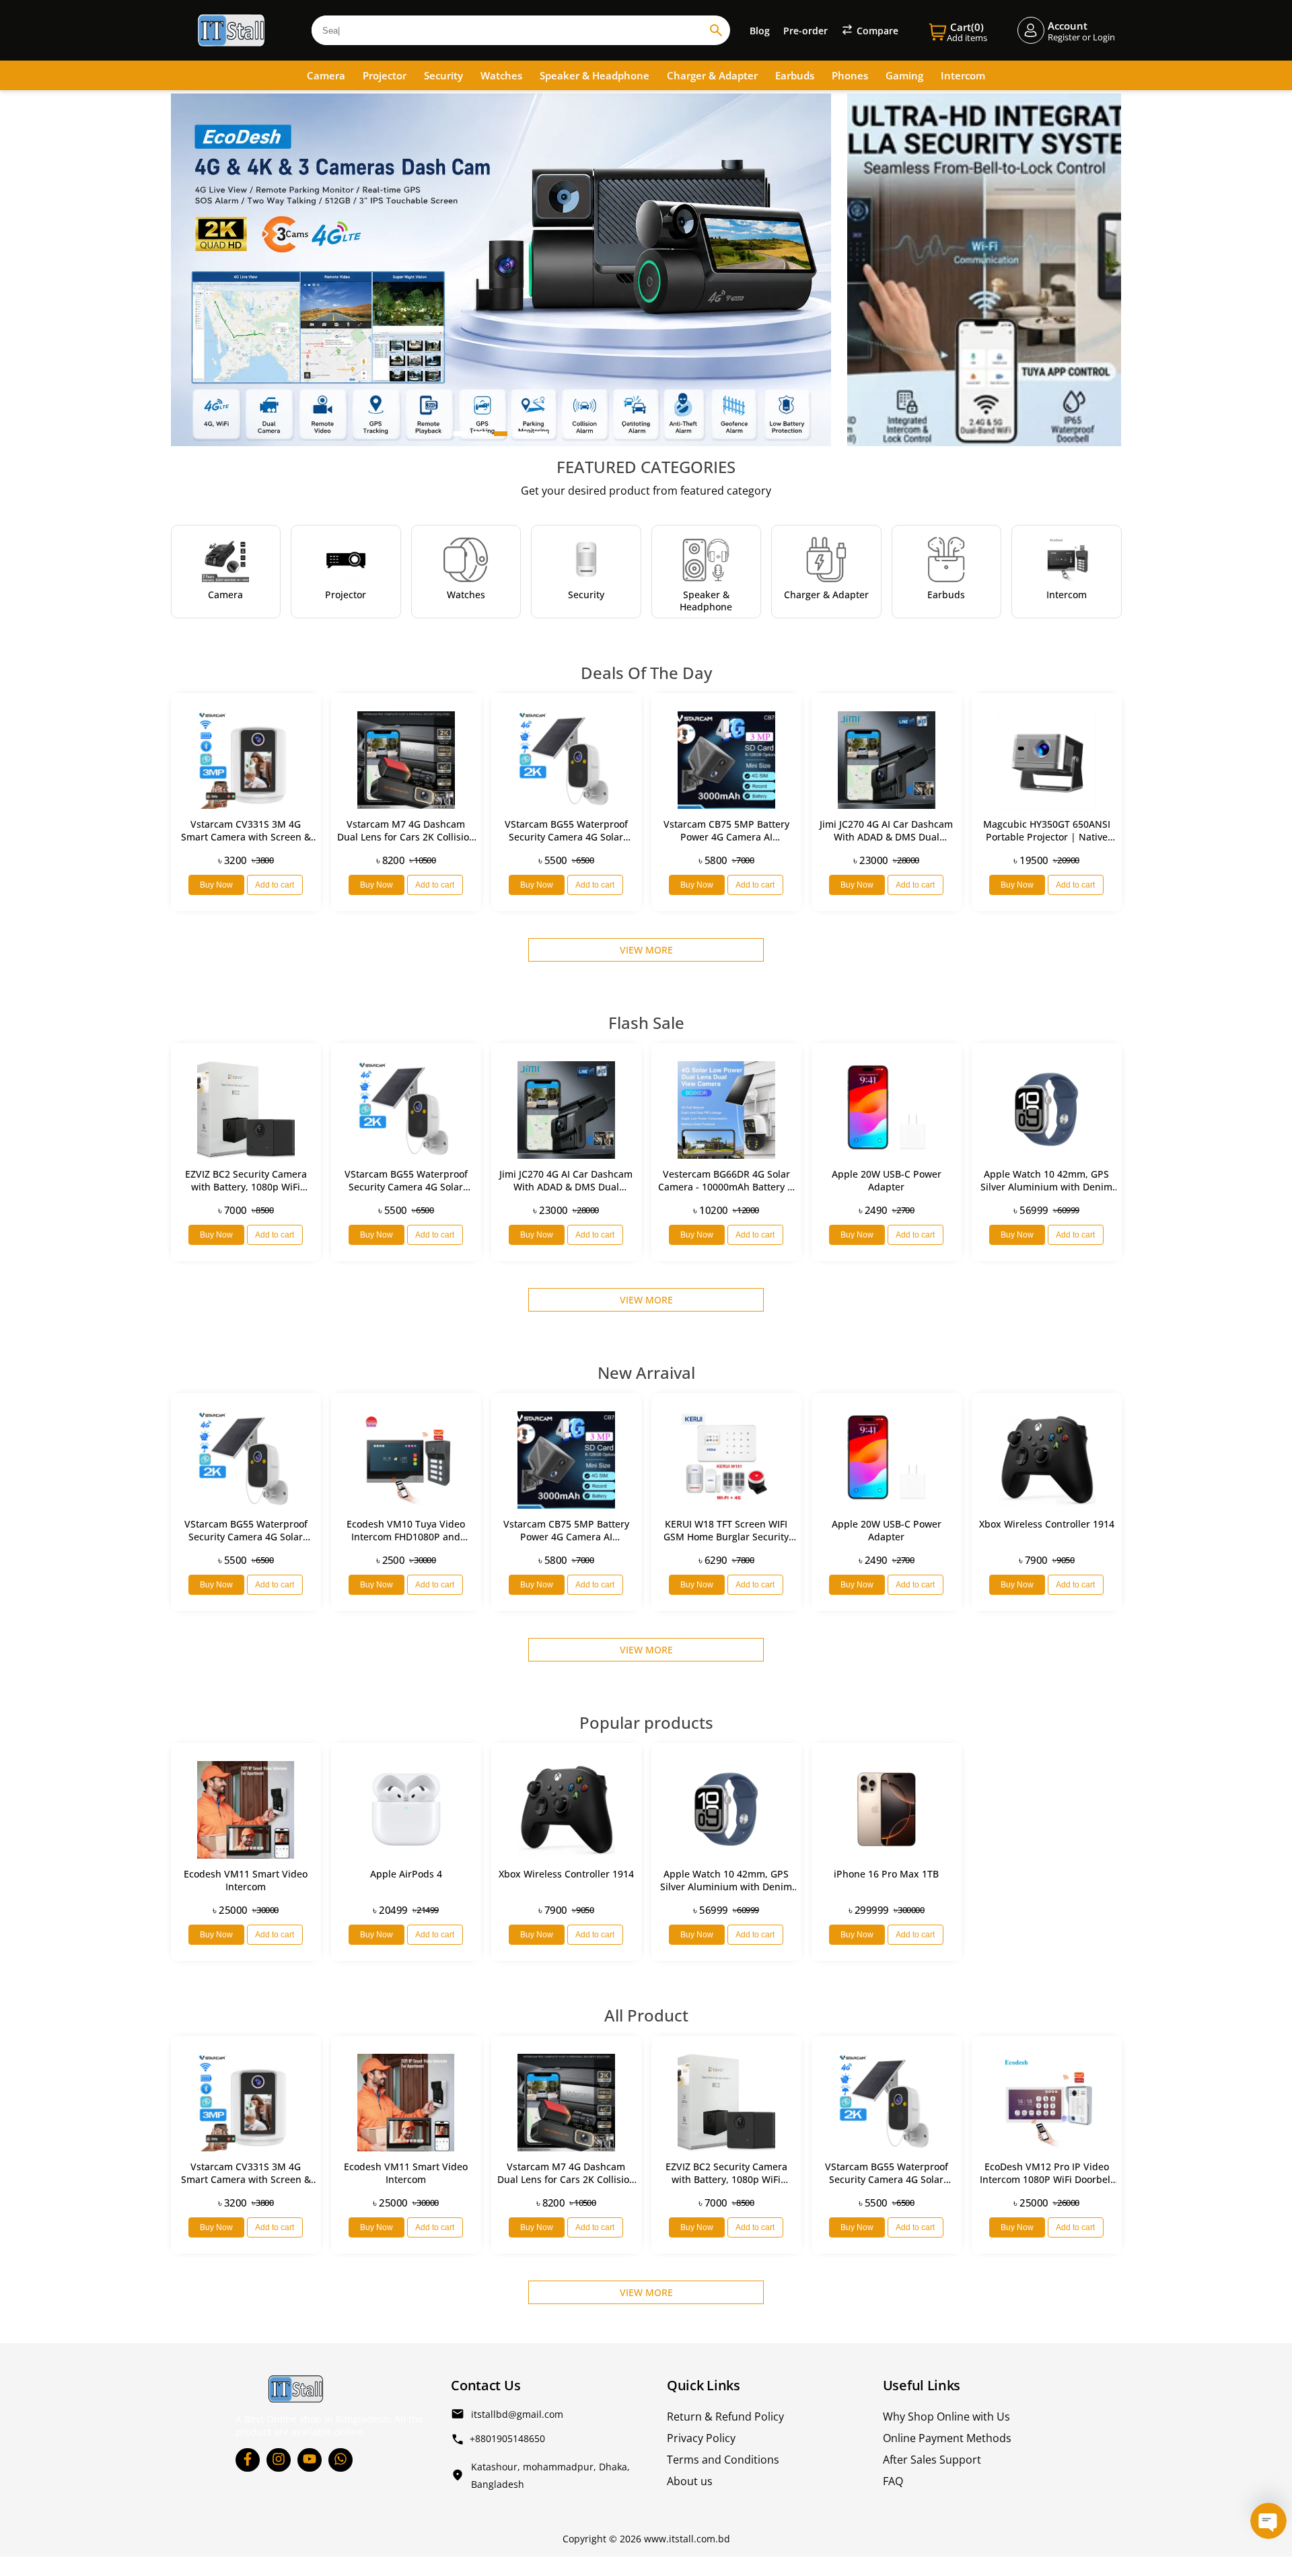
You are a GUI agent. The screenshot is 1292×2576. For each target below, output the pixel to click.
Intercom (963, 75)
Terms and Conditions (723, 2460)
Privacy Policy (701, 2438)
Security (443, 75)
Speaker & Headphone (595, 75)
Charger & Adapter (712, 75)
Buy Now (216, 885)
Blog (760, 31)
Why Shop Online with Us (946, 2417)
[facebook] (248, 2460)
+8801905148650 (507, 2438)
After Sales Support (932, 2460)
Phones (850, 75)
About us (690, 2481)
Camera (326, 75)
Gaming (904, 75)
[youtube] (310, 2460)
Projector (385, 75)
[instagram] (279, 2460)
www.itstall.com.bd (687, 2539)
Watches (501, 75)
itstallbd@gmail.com (517, 2414)
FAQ (893, 2481)
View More (646, 950)
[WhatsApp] (340, 2460)
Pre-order (805, 31)
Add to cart (275, 885)
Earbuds (795, 75)
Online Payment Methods (947, 2438)
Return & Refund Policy (725, 2417)
